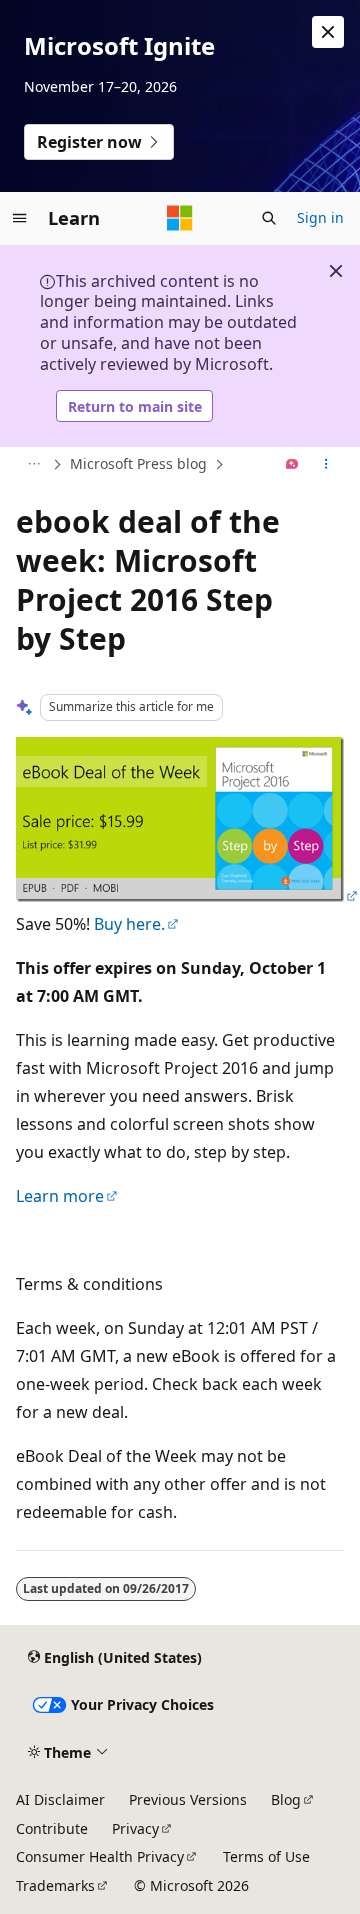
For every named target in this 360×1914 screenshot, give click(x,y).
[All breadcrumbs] (33, 465)
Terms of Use (266, 1856)
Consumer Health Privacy (100, 1856)
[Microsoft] (180, 218)
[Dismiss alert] (328, 32)
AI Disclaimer (60, 1799)
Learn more (60, 1196)
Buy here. (129, 924)
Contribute (52, 1828)
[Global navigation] (20, 218)
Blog (286, 1799)
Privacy (135, 1828)
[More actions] (326, 465)
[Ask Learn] (292, 465)
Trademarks (55, 1885)
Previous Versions (188, 1799)
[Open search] (269, 218)
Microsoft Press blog (138, 463)
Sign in (320, 217)
